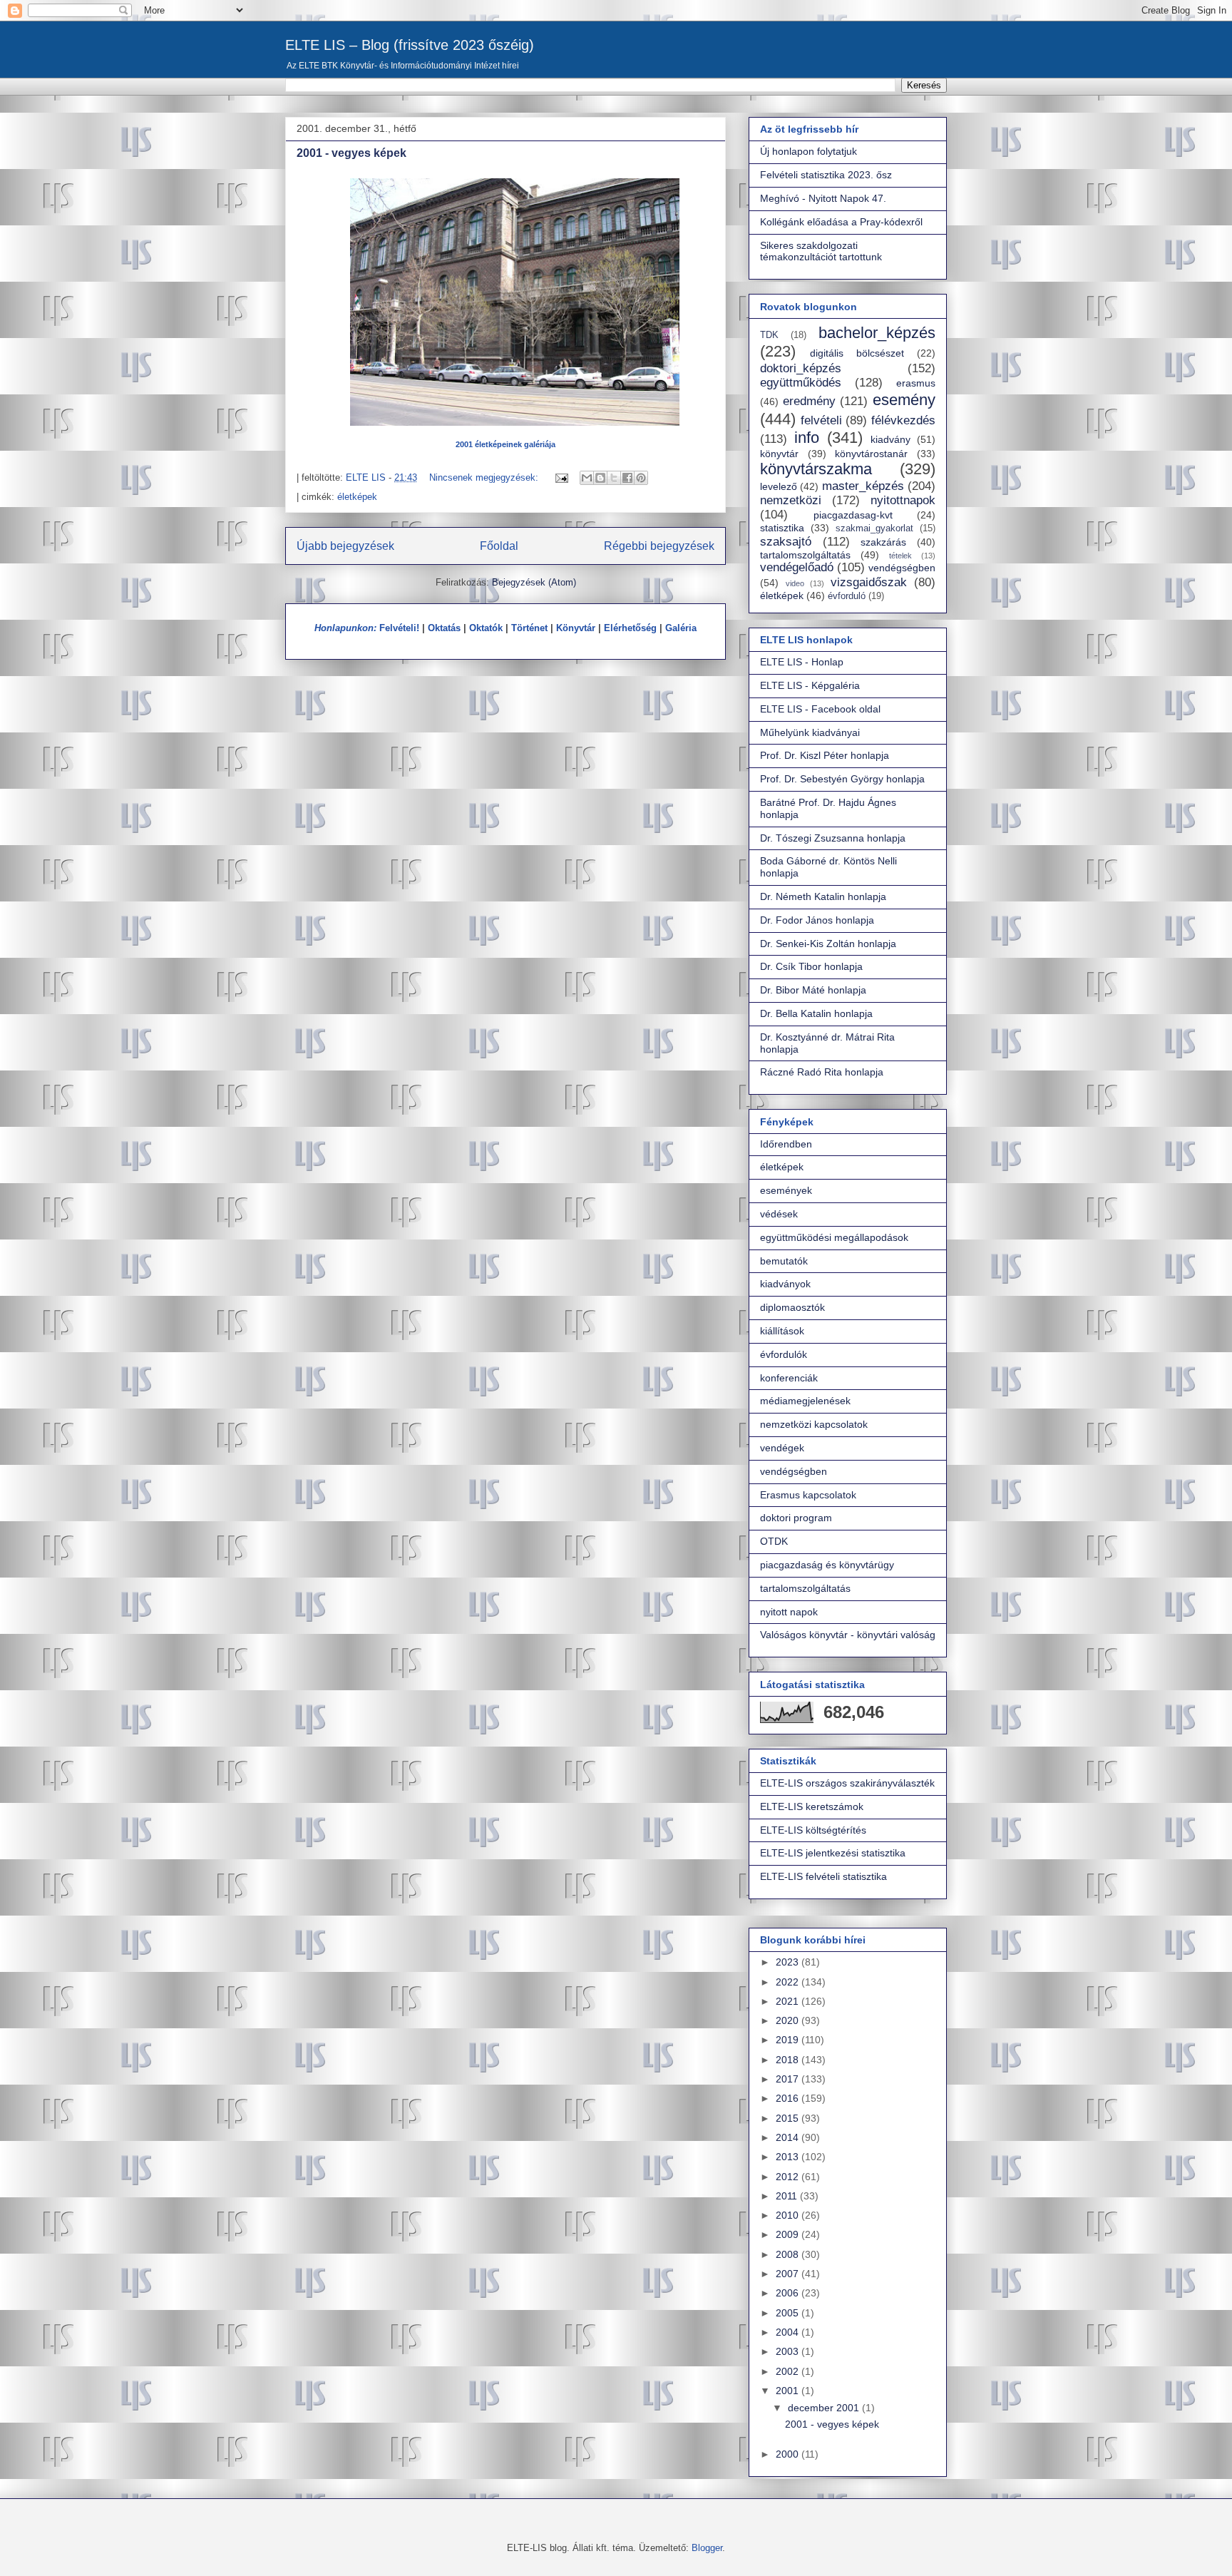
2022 (789, 1982)
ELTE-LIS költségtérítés (813, 1830)
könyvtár (779, 454)
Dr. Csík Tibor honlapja (811, 966)
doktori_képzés (801, 368)
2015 (789, 2118)
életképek (357, 497)
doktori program (796, 1518)
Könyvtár (576, 628)
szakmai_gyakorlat (874, 528)
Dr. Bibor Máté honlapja (813, 990)
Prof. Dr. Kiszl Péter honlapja (825, 755)
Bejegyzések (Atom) (534, 582)
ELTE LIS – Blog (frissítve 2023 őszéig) (410, 45)
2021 (789, 2001)
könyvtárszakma (816, 469)
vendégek (782, 1448)
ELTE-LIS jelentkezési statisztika (833, 1853)
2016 (789, 2098)
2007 (789, 2274)
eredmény (809, 401)
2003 (789, 2351)
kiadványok (785, 1284)
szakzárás (883, 542)
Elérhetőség (630, 628)
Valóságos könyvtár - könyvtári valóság (848, 1635)
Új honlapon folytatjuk (808, 151)
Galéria (681, 628)
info (807, 438)
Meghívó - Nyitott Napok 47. (823, 198)
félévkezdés (903, 420)
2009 (789, 2234)
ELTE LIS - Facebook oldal (820, 709)
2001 (789, 2391)
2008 (789, 2254)
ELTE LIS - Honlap (802, 662)
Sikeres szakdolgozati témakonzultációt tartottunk (821, 251)
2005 (789, 2313)
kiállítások (782, 1331)
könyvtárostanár (871, 454)
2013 (789, 2157)
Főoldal (499, 546)
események (786, 1190)
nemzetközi (791, 500)
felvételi (821, 420)
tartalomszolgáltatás (805, 555)
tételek (900, 556)
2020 (789, 2020)
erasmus (916, 383)
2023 (789, 1962)
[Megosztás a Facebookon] (627, 478)
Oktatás (444, 628)
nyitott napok (789, 1612)
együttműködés (801, 383)
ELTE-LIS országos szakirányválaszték (847, 1783)
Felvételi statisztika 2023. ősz (826, 175)
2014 (789, 2137)
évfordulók (784, 1354)
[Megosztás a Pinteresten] (641, 478)
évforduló (847, 596)
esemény (904, 400)
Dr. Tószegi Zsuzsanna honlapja (833, 838)
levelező (779, 486)
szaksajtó (786, 542)
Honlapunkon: (345, 628)
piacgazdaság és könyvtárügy (827, 1565)
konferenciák (789, 1378)
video (795, 583)
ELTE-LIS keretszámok (812, 1806)
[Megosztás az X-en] (614, 478)
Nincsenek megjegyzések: (485, 477)
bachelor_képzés (877, 333)
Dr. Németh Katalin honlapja (823, 896)
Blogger (707, 2548)
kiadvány (890, 439)
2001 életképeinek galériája (505, 444)
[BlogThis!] (600, 478)
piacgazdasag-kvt (853, 515)
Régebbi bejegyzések (659, 546)
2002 (789, 2371)
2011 (788, 2196)
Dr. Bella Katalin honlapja (816, 1013)
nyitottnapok (903, 500)
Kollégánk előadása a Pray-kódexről (841, 222)
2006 (789, 2293)
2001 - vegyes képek (351, 153)
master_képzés (863, 486)
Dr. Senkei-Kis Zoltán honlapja (828, 944)
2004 (789, 2332)
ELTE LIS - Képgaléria (810, 685)
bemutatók (784, 1261)
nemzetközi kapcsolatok (814, 1424)
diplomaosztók (792, 1307)
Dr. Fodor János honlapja (817, 920)
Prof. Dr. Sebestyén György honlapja (842, 779)
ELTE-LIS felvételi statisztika (823, 1876)
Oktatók (486, 628)
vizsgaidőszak (869, 582)
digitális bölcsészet (857, 353)
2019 (789, 2040)
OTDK (774, 1541)
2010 (789, 2215)
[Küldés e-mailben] (587, 478)
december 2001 (825, 2408)
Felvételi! (399, 628)
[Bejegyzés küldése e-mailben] (561, 477)
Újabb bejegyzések (345, 546)
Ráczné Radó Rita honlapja (822, 1072)
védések (779, 1214)
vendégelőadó (797, 567)
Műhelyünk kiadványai (810, 732)
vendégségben (902, 568)
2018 (789, 2060)
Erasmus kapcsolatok (808, 1495)
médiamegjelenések (805, 1401)
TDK (769, 335)
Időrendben (786, 1144)
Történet (529, 628)
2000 (789, 2454)
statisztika (782, 528)
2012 (789, 2177)
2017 (789, 2079)
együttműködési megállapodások (834, 1237)
